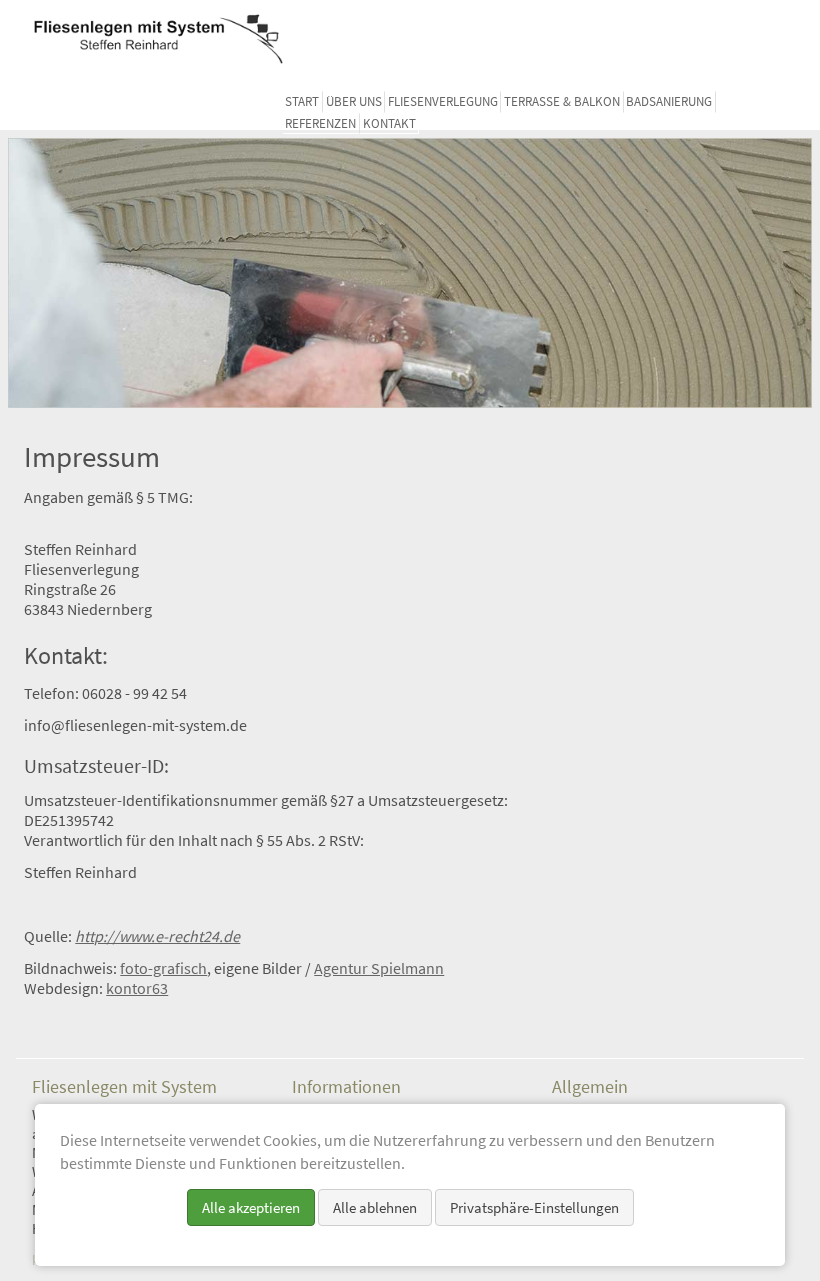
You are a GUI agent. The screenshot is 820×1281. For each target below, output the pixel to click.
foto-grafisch (163, 968)
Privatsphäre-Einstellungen (534, 1207)
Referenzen (320, 123)
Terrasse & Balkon (562, 101)
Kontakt (389, 123)
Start (302, 101)
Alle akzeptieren (251, 1207)
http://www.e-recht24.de (157, 936)
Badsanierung (669, 101)
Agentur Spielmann (379, 968)
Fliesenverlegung (443, 101)
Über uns (354, 101)
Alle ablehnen (375, 1207)
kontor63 (137, 988)
